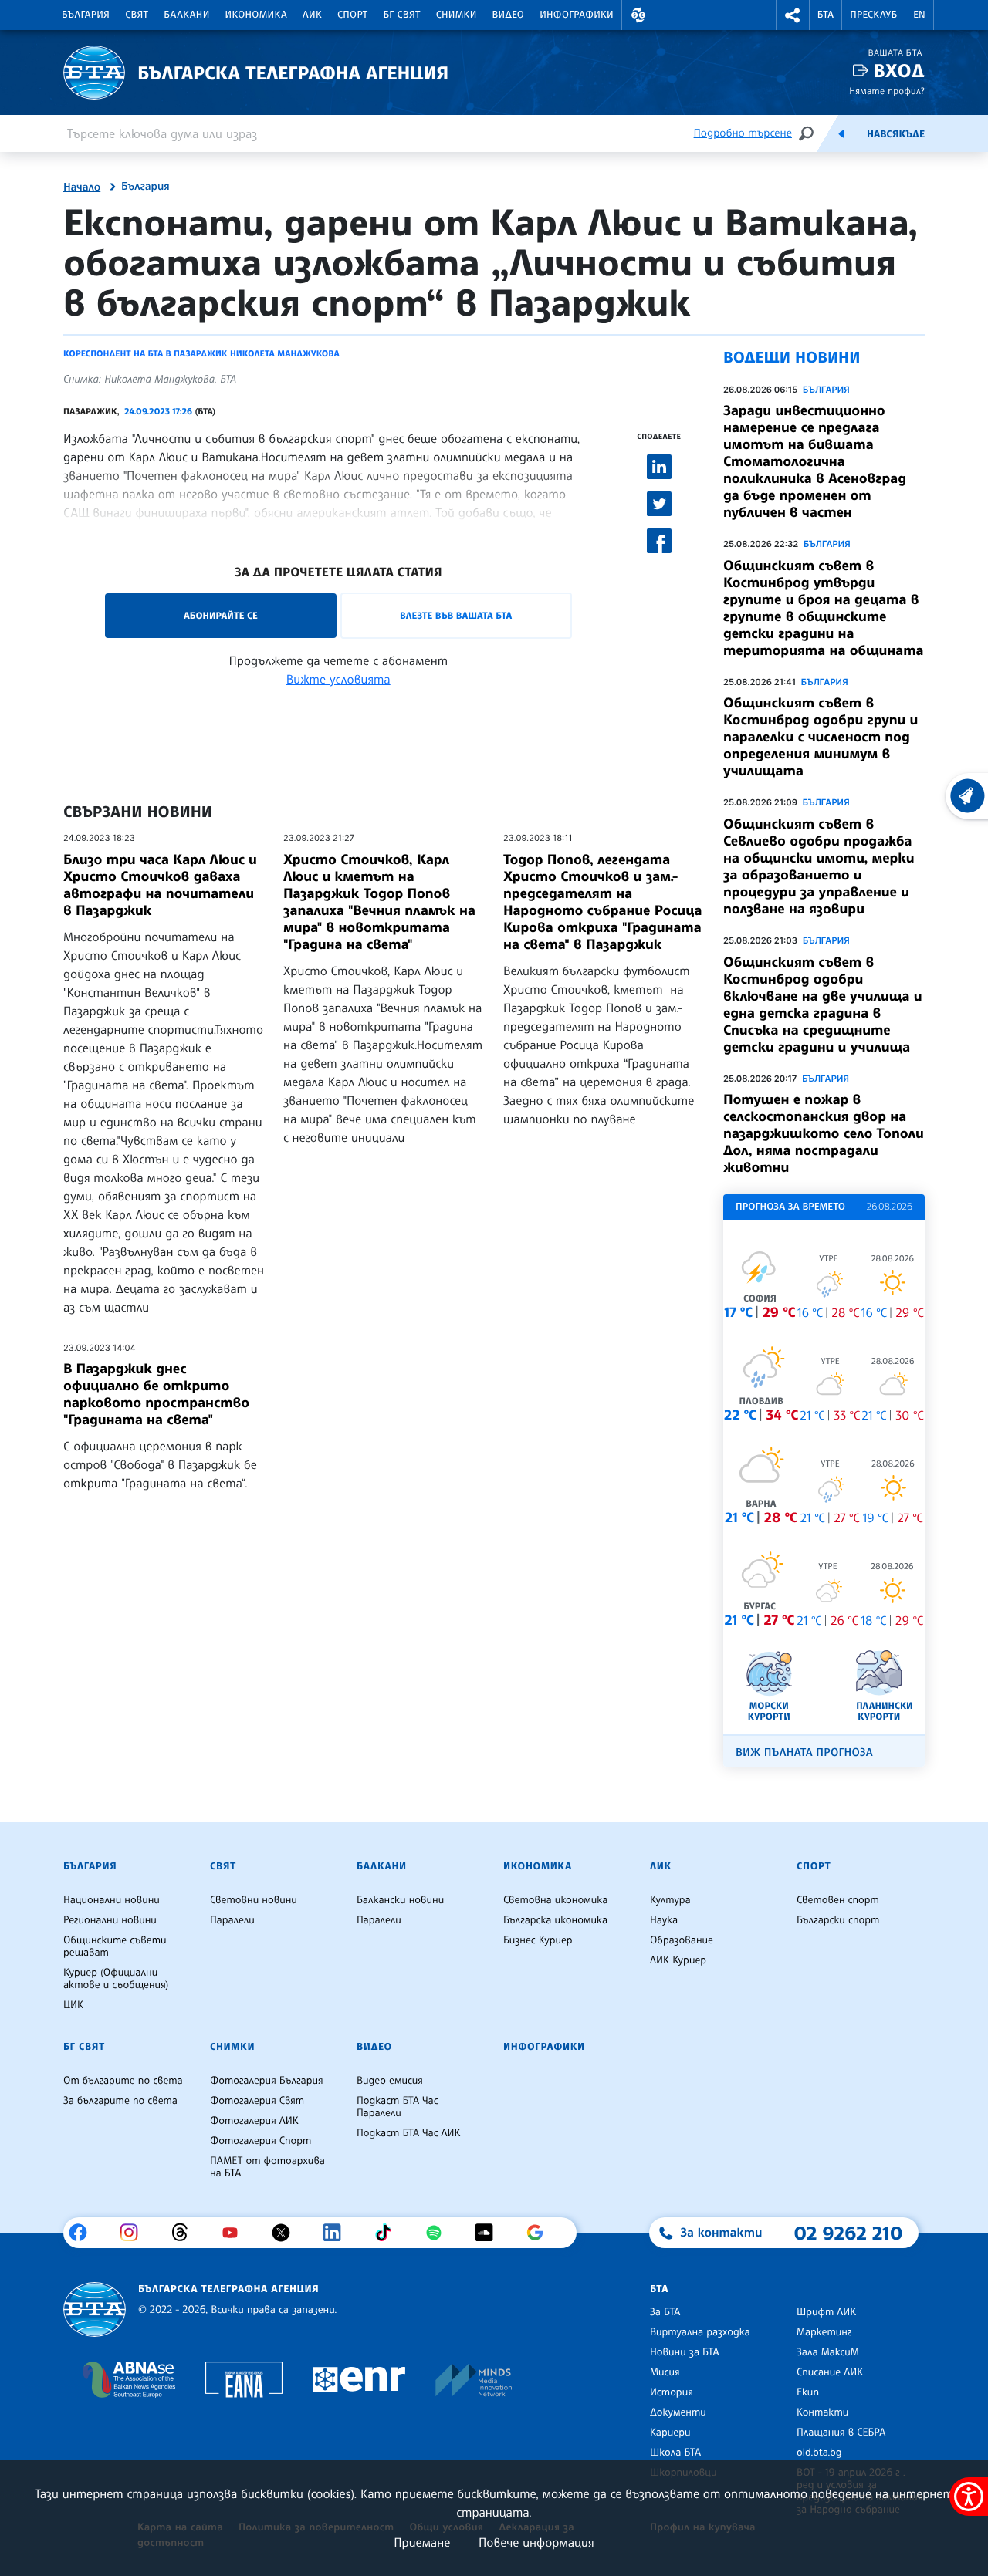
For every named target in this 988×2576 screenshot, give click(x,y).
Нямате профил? (887, 91)
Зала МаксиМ (828, 2352)
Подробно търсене (743, 133)
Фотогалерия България (267, 2081)
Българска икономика (555, 1920)
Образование (682, 1940)
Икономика (257, 15)
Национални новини (112, 1900)
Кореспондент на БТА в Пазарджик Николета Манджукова (201, 353)
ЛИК (312, 15)
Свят (137, 15)
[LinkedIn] (338, 2233)
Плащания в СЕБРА (841, 2433)
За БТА (665, 2312)
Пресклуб (873, 15)
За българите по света (120, 2101)
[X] (287, 2233)
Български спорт (838, 1920)
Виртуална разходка (700, 2332)
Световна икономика (555, 1900)
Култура (670, 1900)
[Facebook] (84, 2233)
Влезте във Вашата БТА (456, 615)
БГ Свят (402, 15)
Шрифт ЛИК (826, 2312)
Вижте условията (338, 679)
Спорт (352, 15)
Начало (82, 187)
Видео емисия (390, 2081)
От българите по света (123, 2081)
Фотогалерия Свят (257, 2101)
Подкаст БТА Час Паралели (398, 2107)
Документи (678, 2412)
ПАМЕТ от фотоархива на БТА (267, 2167)
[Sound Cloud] (490, 2233)
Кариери (670, 2433)
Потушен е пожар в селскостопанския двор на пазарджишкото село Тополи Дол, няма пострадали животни (824, 1133)
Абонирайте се (221, 615)
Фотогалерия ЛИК (254, 2121)
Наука (664, 1920)
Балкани (186, 15)
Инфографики (577, 15)
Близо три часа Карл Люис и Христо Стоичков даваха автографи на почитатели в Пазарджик (160, 885)
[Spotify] (440, 2233)
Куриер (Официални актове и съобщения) (116, 1979)
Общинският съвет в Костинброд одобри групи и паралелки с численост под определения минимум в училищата (821, 737)
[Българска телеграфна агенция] (95, 2309)
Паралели (232, 1920)
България (86, 15)
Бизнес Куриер (538, 1940)
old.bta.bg (819, 2453)
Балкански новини (400, 1900)
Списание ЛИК (830, 2372)
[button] (638, 15)
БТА (826, 15)
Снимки (457, 15)
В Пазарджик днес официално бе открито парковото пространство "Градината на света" (156, 1394)
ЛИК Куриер (678, 1960)
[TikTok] (389, 2233)
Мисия (665, 2372)
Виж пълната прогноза (804, 1752)
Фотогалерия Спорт (261, 2141)
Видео (509, 15)
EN (919, 15)
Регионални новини (110, 1920)
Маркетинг (824, 2332)
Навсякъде (896, 134)
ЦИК (73, 2005)
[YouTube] (236, 2233)
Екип (808, 2392)
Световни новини (254, 1900)
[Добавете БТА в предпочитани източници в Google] (541, 2233)
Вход (899, 71)
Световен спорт (838, 1900)
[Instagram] (135, 2233)
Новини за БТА (685, 2352)
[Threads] (186, 2233)
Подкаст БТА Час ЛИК (409, 2133)
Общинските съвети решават (115, 1946)
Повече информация (536, 2542)
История (672, 2392)
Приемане (422, 2542)
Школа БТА (675, 2453)
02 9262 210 (848, 2233)
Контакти (822, 2412)
